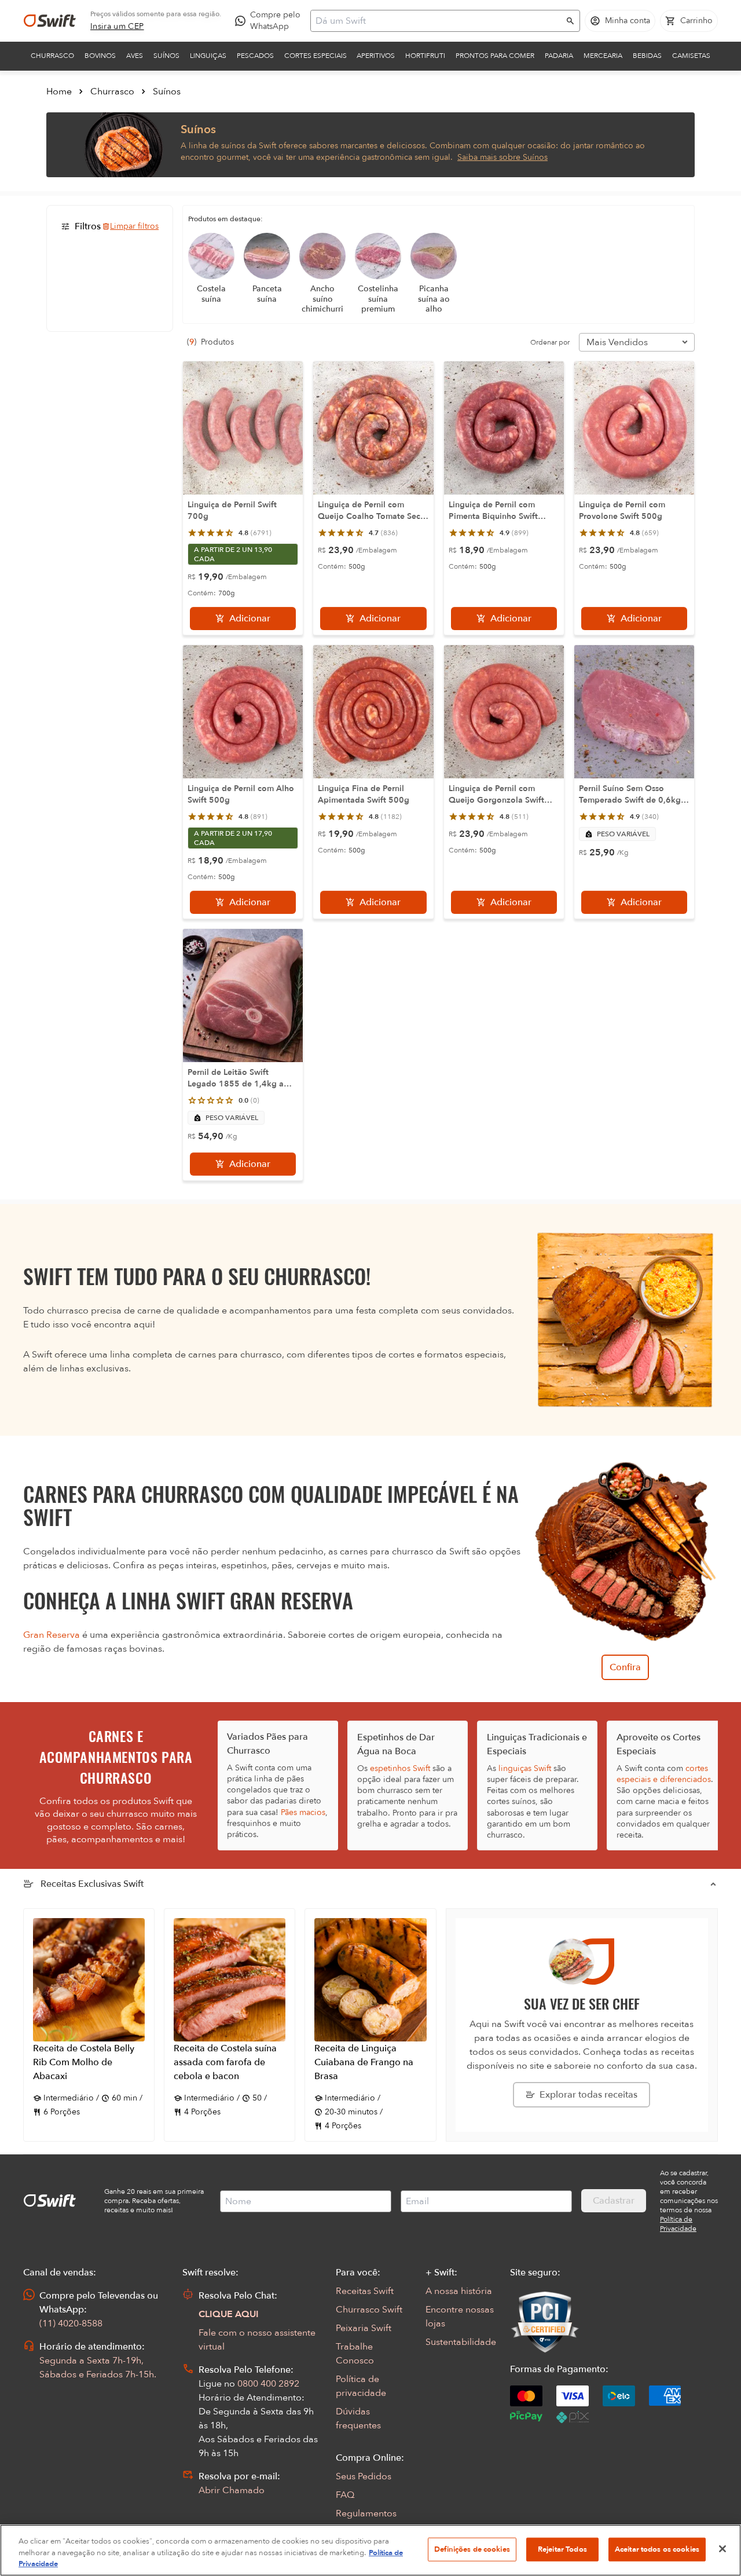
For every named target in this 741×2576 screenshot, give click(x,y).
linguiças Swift (525, 1768)
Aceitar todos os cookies (657, 2549)
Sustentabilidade (461, 2342)
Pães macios (303, 1812)
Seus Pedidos (364, 2476)
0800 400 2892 (268, 2384)
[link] (117, 27)
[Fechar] (722, 2549)
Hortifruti (425, 56)
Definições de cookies (472, 2549)
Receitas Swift (365, 2291)
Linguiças (208, 56)
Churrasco (52, 56)
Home (59, 92)
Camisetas (691, 56)
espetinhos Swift (400, 1768)
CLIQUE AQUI (229, 2314)
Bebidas (647, 56)
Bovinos (100, 56)
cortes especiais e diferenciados (664, 1774)
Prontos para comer (495, 56)
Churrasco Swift (369, 2310)
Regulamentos (366, 2513)
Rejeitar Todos (562, 2549)
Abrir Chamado (232, 2490)
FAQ (345, 2495)
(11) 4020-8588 (71, 2323)
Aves (135, 56)
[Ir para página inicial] (50, 21)
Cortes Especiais (316, 56)
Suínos (166, 56)
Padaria (559, 56)
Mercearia (603, 56)
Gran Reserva (52, 1635)
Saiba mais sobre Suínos (502, 157)
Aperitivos (376, 56)
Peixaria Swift (364, 2328)
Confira (625, 1667)
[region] (370, 2550)
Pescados (255, 56)
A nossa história (459, 2291)
